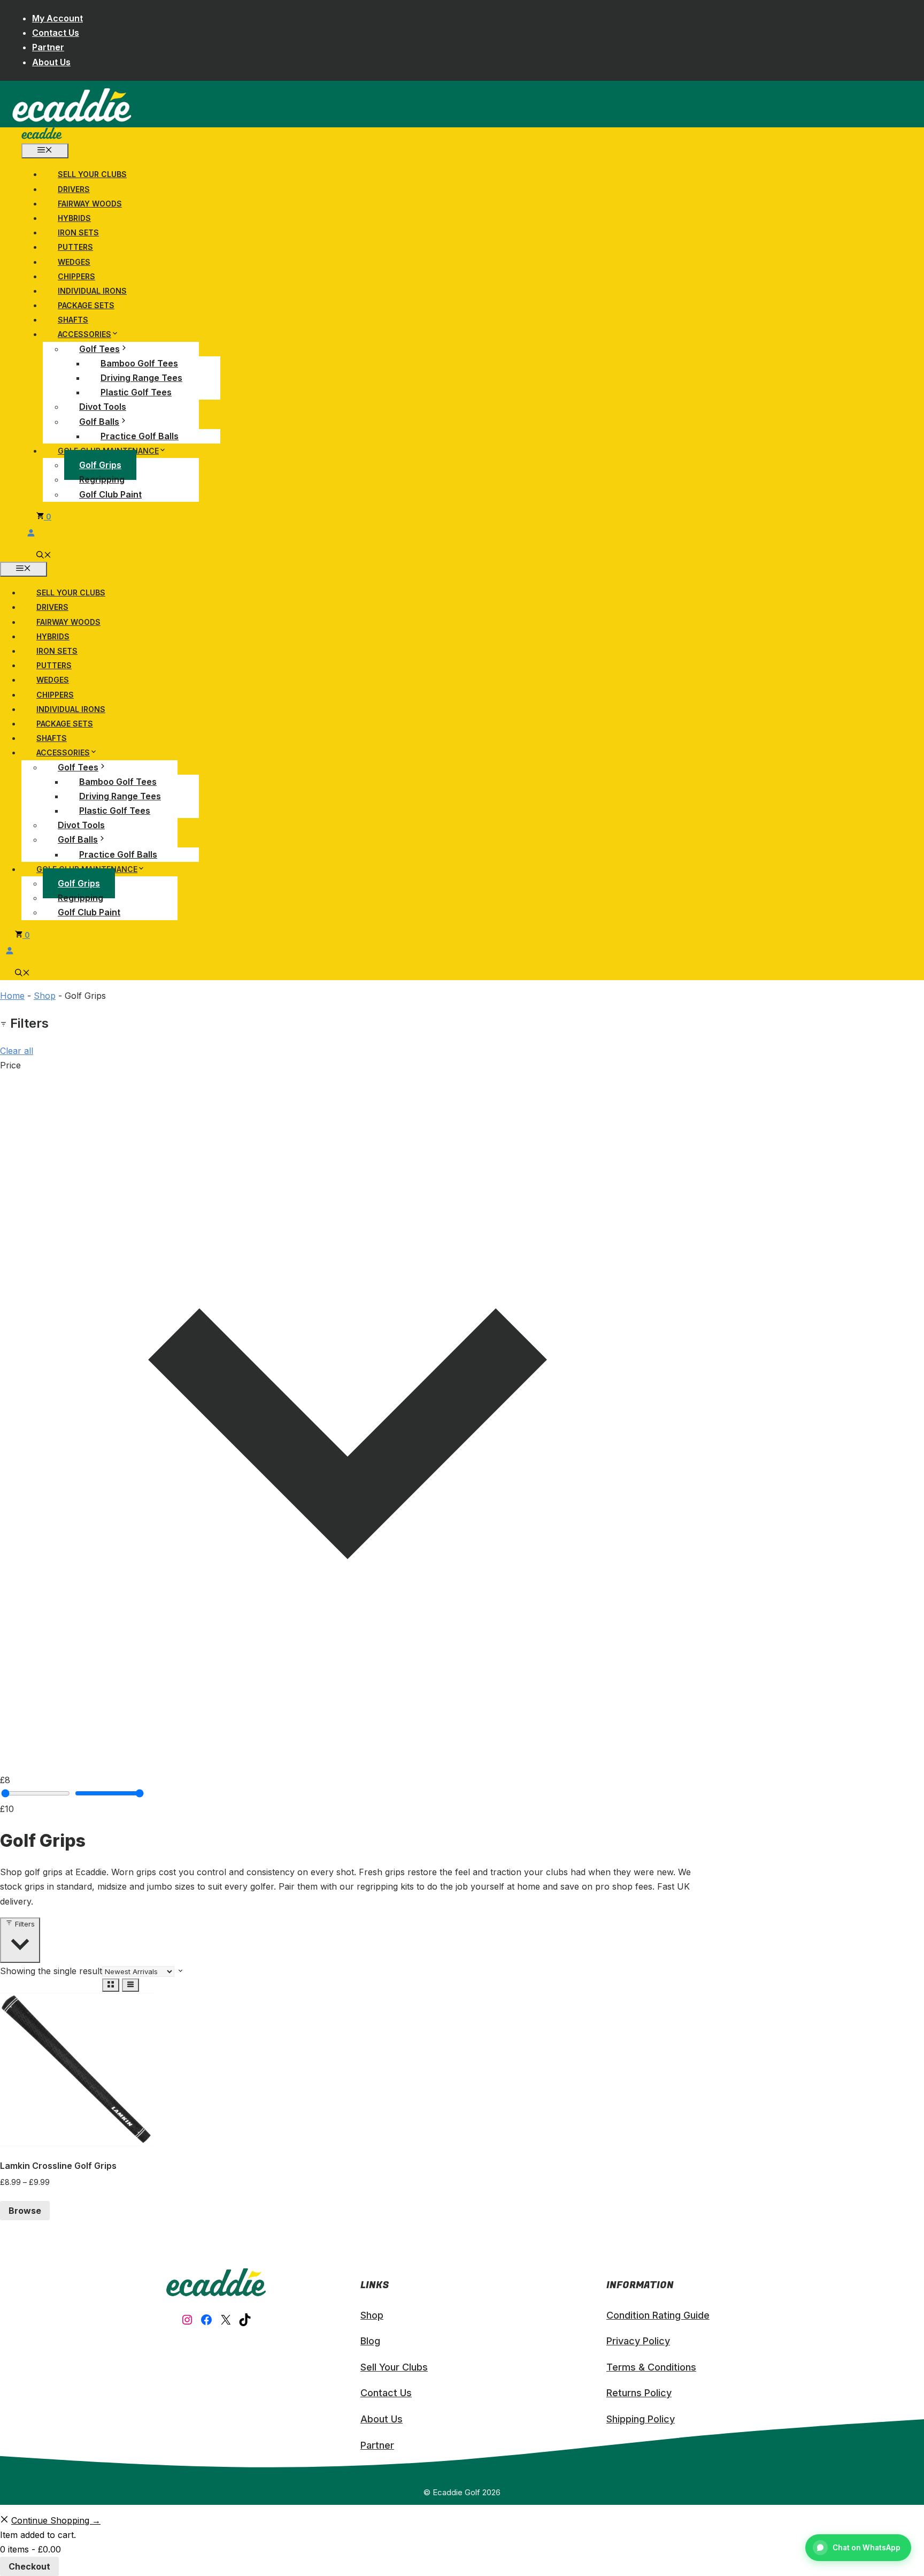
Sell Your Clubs (92, 174)
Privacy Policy (638, 2341)
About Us (51, 62)
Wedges (74, 262)
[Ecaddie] (42, 136)
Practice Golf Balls (140, 436)
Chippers (76, 276)
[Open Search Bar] (44, 556)
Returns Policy (639, 2393)
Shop (45, 996)
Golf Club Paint (110, 494)
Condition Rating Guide (658, 2315)
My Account (57, 18)
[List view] (130, 1985)
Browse (25, 2211)
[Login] (369, 533)
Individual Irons (92, 291)
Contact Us (56, 33)
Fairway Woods (90, 204)
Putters (75, 247)
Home (12, 996)
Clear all (17, 1051)
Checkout (29, 2566)
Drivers (74, 189)
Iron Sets (78, 232)
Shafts (73, 320)
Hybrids (74, 218)
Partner (48, 47)
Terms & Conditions (651, 2367)
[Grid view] (111, 1985)
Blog (370, 2341)
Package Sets (86, 305)
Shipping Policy (641, 2419)
